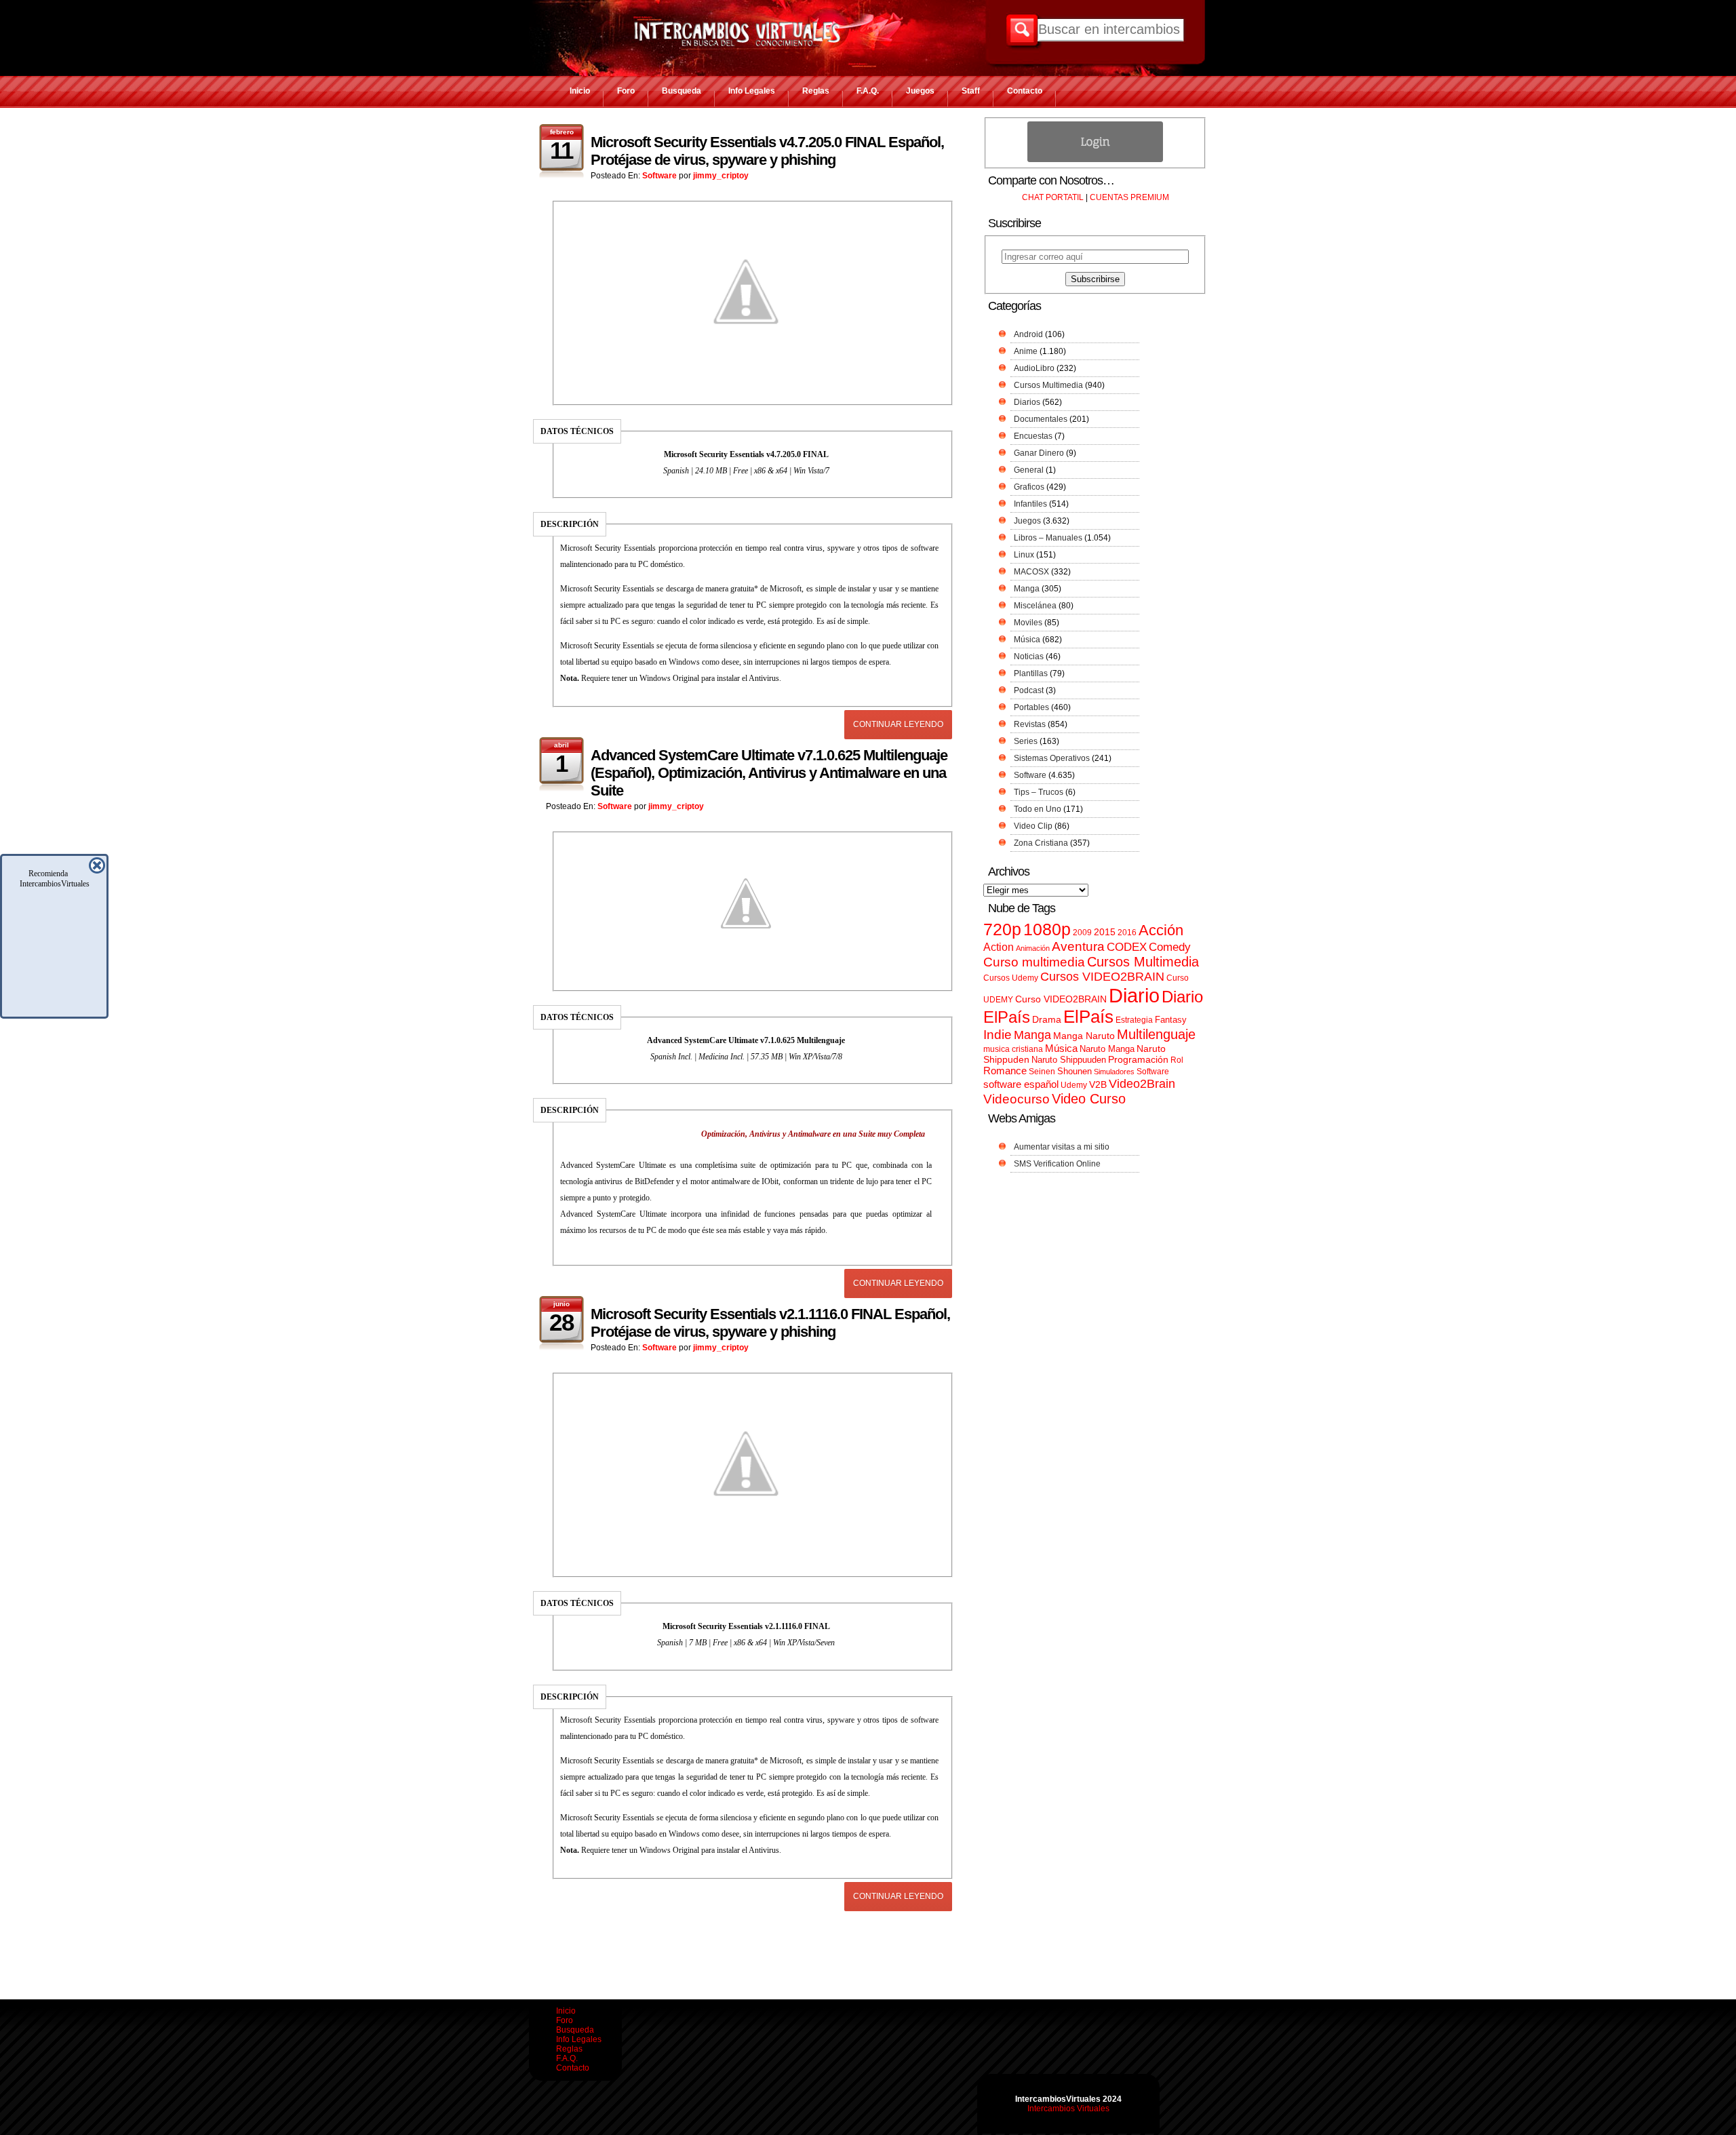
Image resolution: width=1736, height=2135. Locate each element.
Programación (1138, 1059)
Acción (1161, 930)
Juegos (920, 91)
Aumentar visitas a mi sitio (1062, 1147)
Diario (1134, 995)
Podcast (1029, 690)
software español (1021, 1084)
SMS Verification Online (1057, 1164)
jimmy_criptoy (721, 176)
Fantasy (1171, 1020)
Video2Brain (1142, 1083)
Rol (1177, 1060)
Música (1027, 640)
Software (659, 176)
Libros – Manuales (1048, 538)
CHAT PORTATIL (1053, 197)
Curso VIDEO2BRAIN (1061, 999)
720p (1002, 929)
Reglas (816, 91)
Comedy (1170, 947)
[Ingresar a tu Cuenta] (1095, 159)
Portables (1031, 707)
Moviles (1028, 623)
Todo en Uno (1038, 809)
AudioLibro (1034, 368)
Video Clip (1033, 826)
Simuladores (1114, 1072)
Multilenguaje (1156, 1034)
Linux (1024, 555)
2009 (1082, 933)
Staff (971, 91)
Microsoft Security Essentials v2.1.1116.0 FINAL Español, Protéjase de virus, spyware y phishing (770, 1323)
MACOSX (1031, 572)
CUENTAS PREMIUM (1129, 197)
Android (1028, 334)
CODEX (1127, 947)
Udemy (1074, 1085)
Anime (1026, 351)
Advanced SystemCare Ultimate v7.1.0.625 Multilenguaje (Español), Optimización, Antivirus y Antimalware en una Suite (769, 773)
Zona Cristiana (1041, 843)
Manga (1027, 589)
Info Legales (752, 91)
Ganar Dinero (1039, 453)
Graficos (1029, 487)
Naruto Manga (1107, 1049)
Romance (1005, 1071)
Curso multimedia (1034, 962)
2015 (1105, 932)
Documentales (1041, 419)
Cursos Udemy (1011, 978)
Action (999, 947)
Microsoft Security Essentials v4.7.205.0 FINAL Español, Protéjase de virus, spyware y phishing (767, 151)
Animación (1033, 948)
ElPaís (1088, 1017)
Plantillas (1031, 673)
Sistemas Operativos (1052, 758)
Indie (998, 1035)
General (1029, 470)
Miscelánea (1035, 606)
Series (1026, 741)
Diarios (1027, 402)
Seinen (1042, 1072)
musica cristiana (1013, 1049)
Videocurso (1017, 1099)
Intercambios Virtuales (1068, 2109)
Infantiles (1030, 504)
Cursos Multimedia (1048, 385)
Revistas (1030, 724)
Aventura (1078, 946)
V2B (1098, 1084)
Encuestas (1033, 436)
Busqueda (682, 91)
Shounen (1074, 1071)
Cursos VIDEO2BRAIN (1102, 977)
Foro (626, 91)
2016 (1127, 933)
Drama (1047, 1019)
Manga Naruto (1084, 1036)
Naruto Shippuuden (1069, 1060)
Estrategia (1134, 1020)
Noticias (1029, 657)
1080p (1047, 929)
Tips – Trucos (1039, 792)
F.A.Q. (868, 91)
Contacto (1025, 91)
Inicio (580, 91)
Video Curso (1089, 1099)
